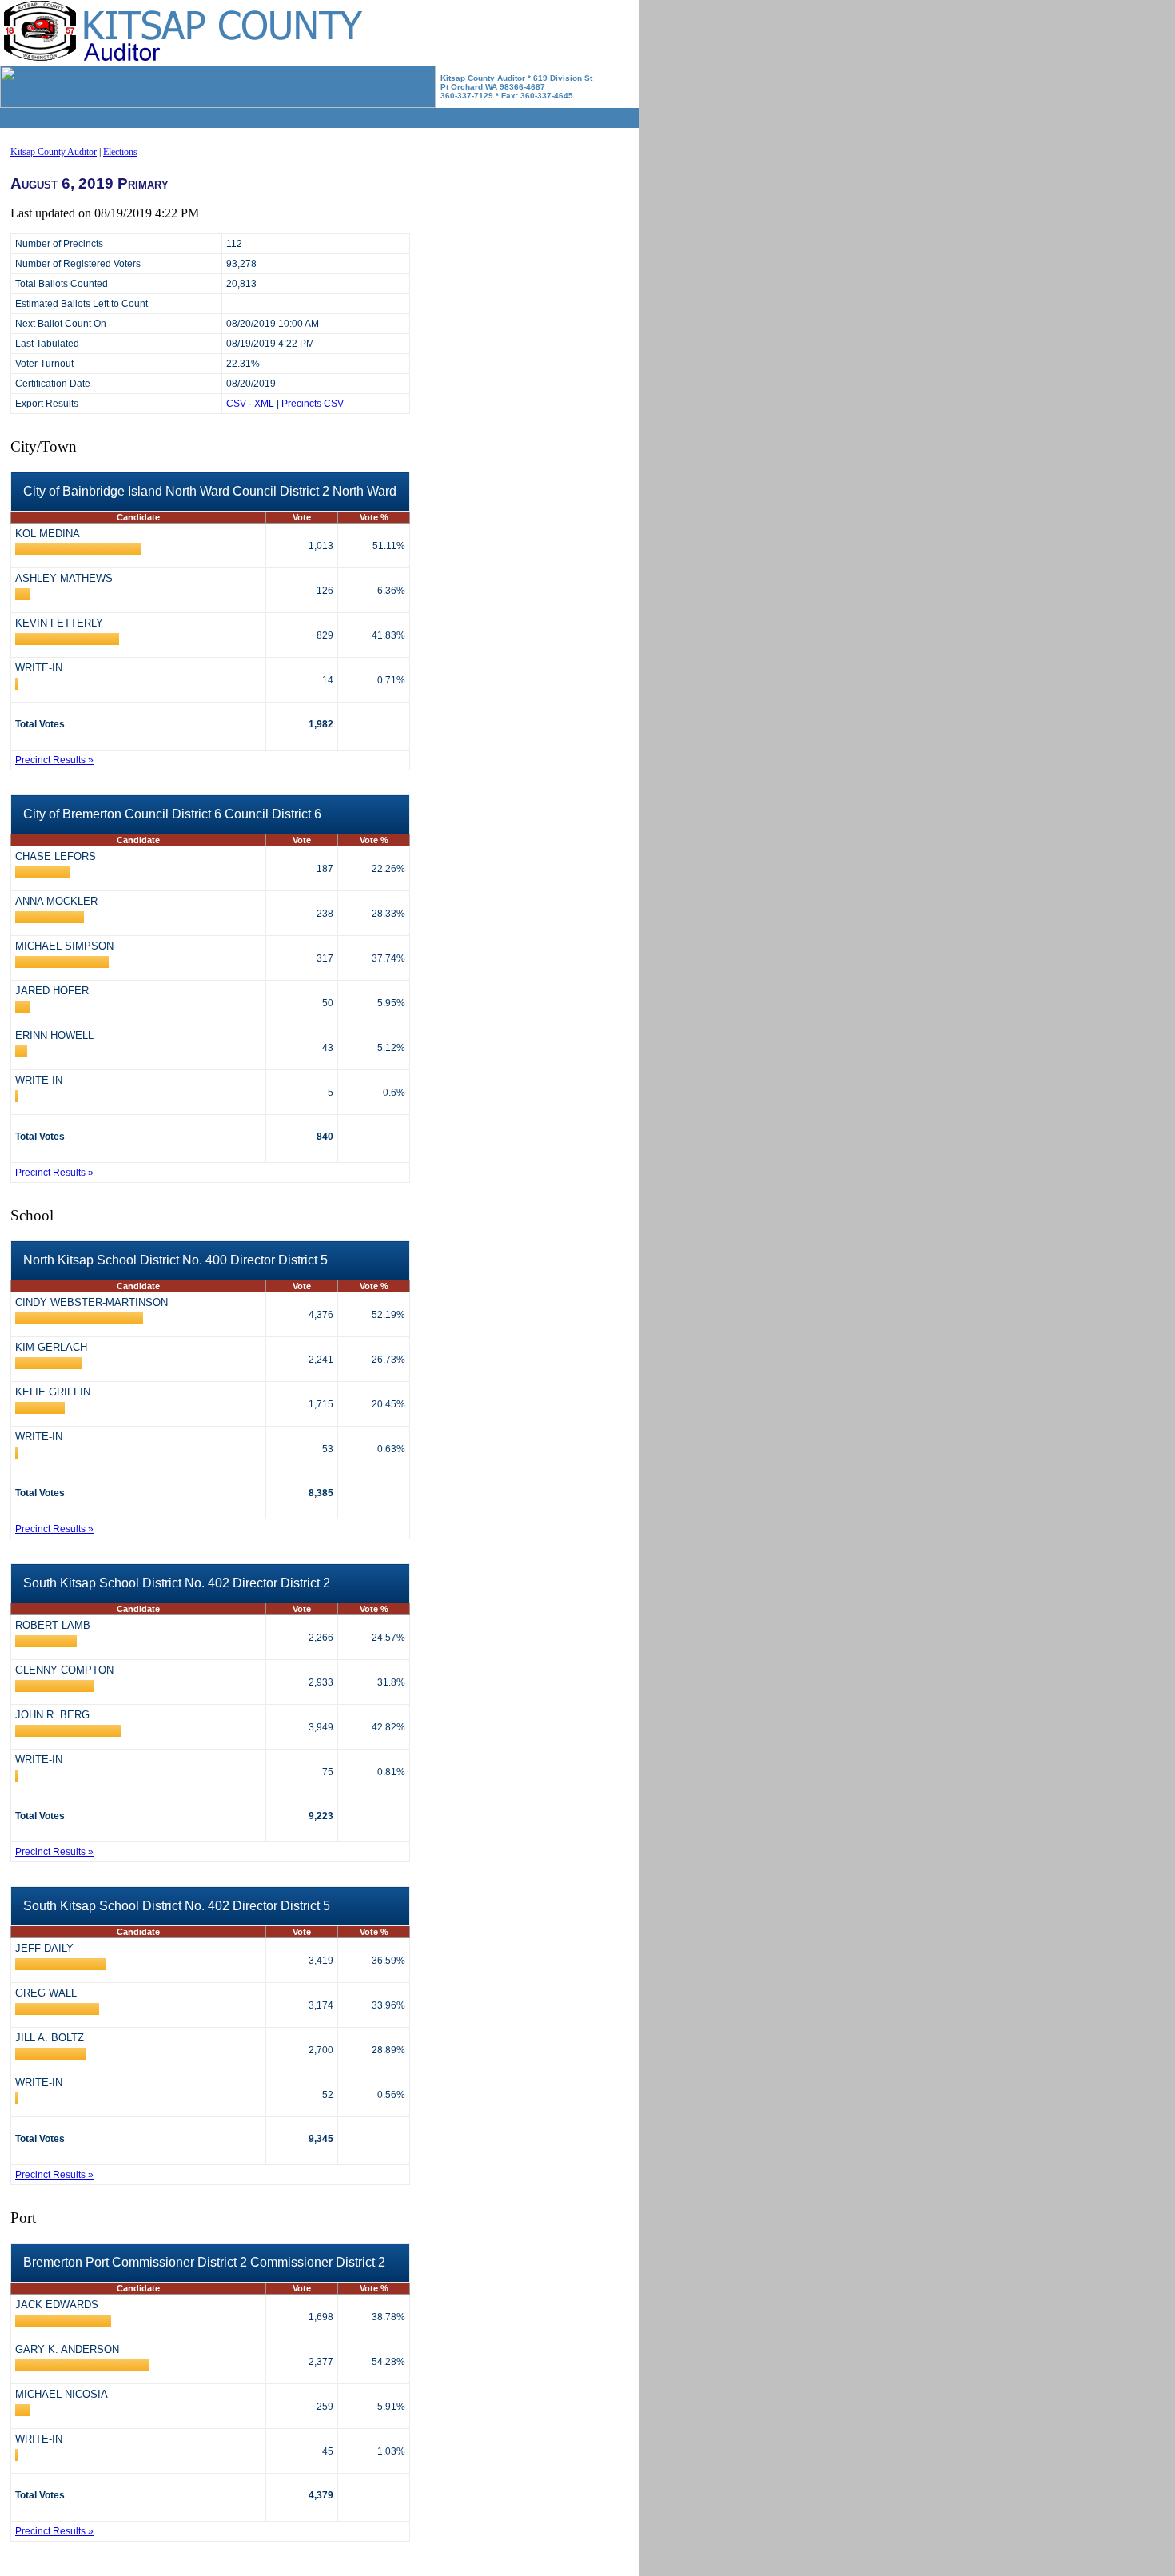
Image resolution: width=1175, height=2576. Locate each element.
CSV (236, 404)
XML (264, 404)
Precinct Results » (54, 760)
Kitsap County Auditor (54, 152)
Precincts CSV (313, 404)
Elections (120, 152)
